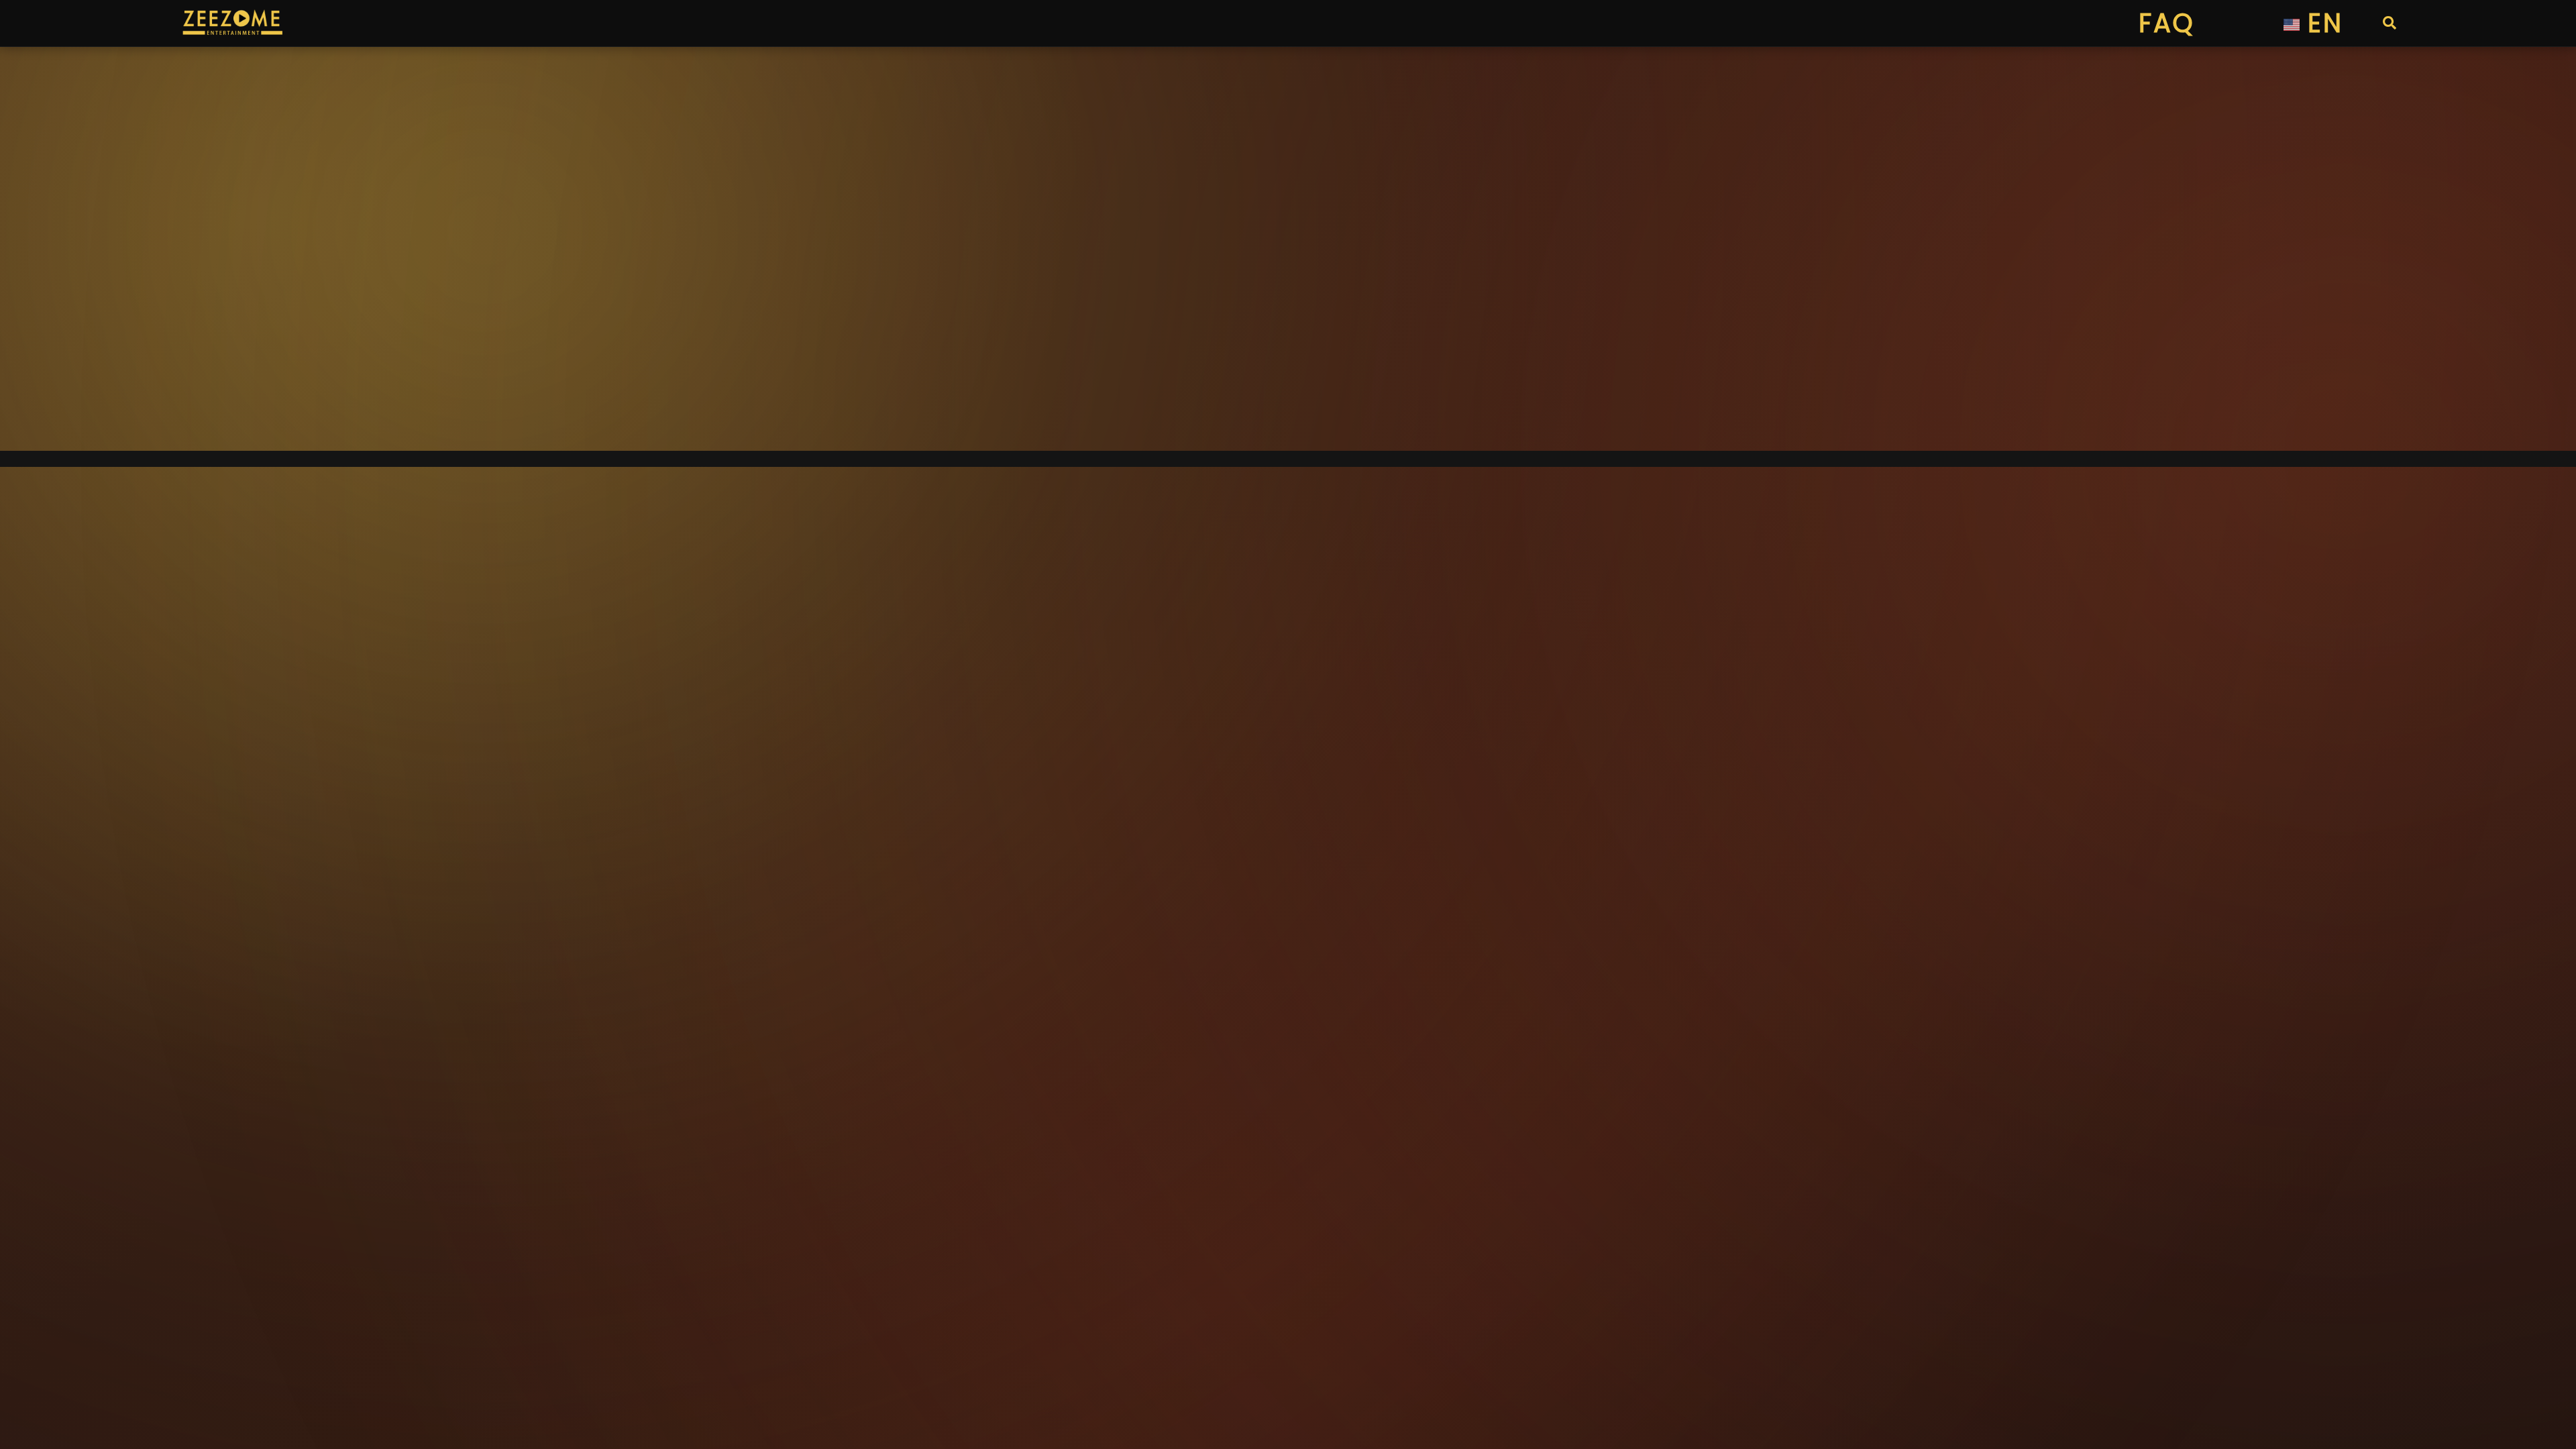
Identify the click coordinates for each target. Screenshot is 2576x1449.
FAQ (2166, 23)
